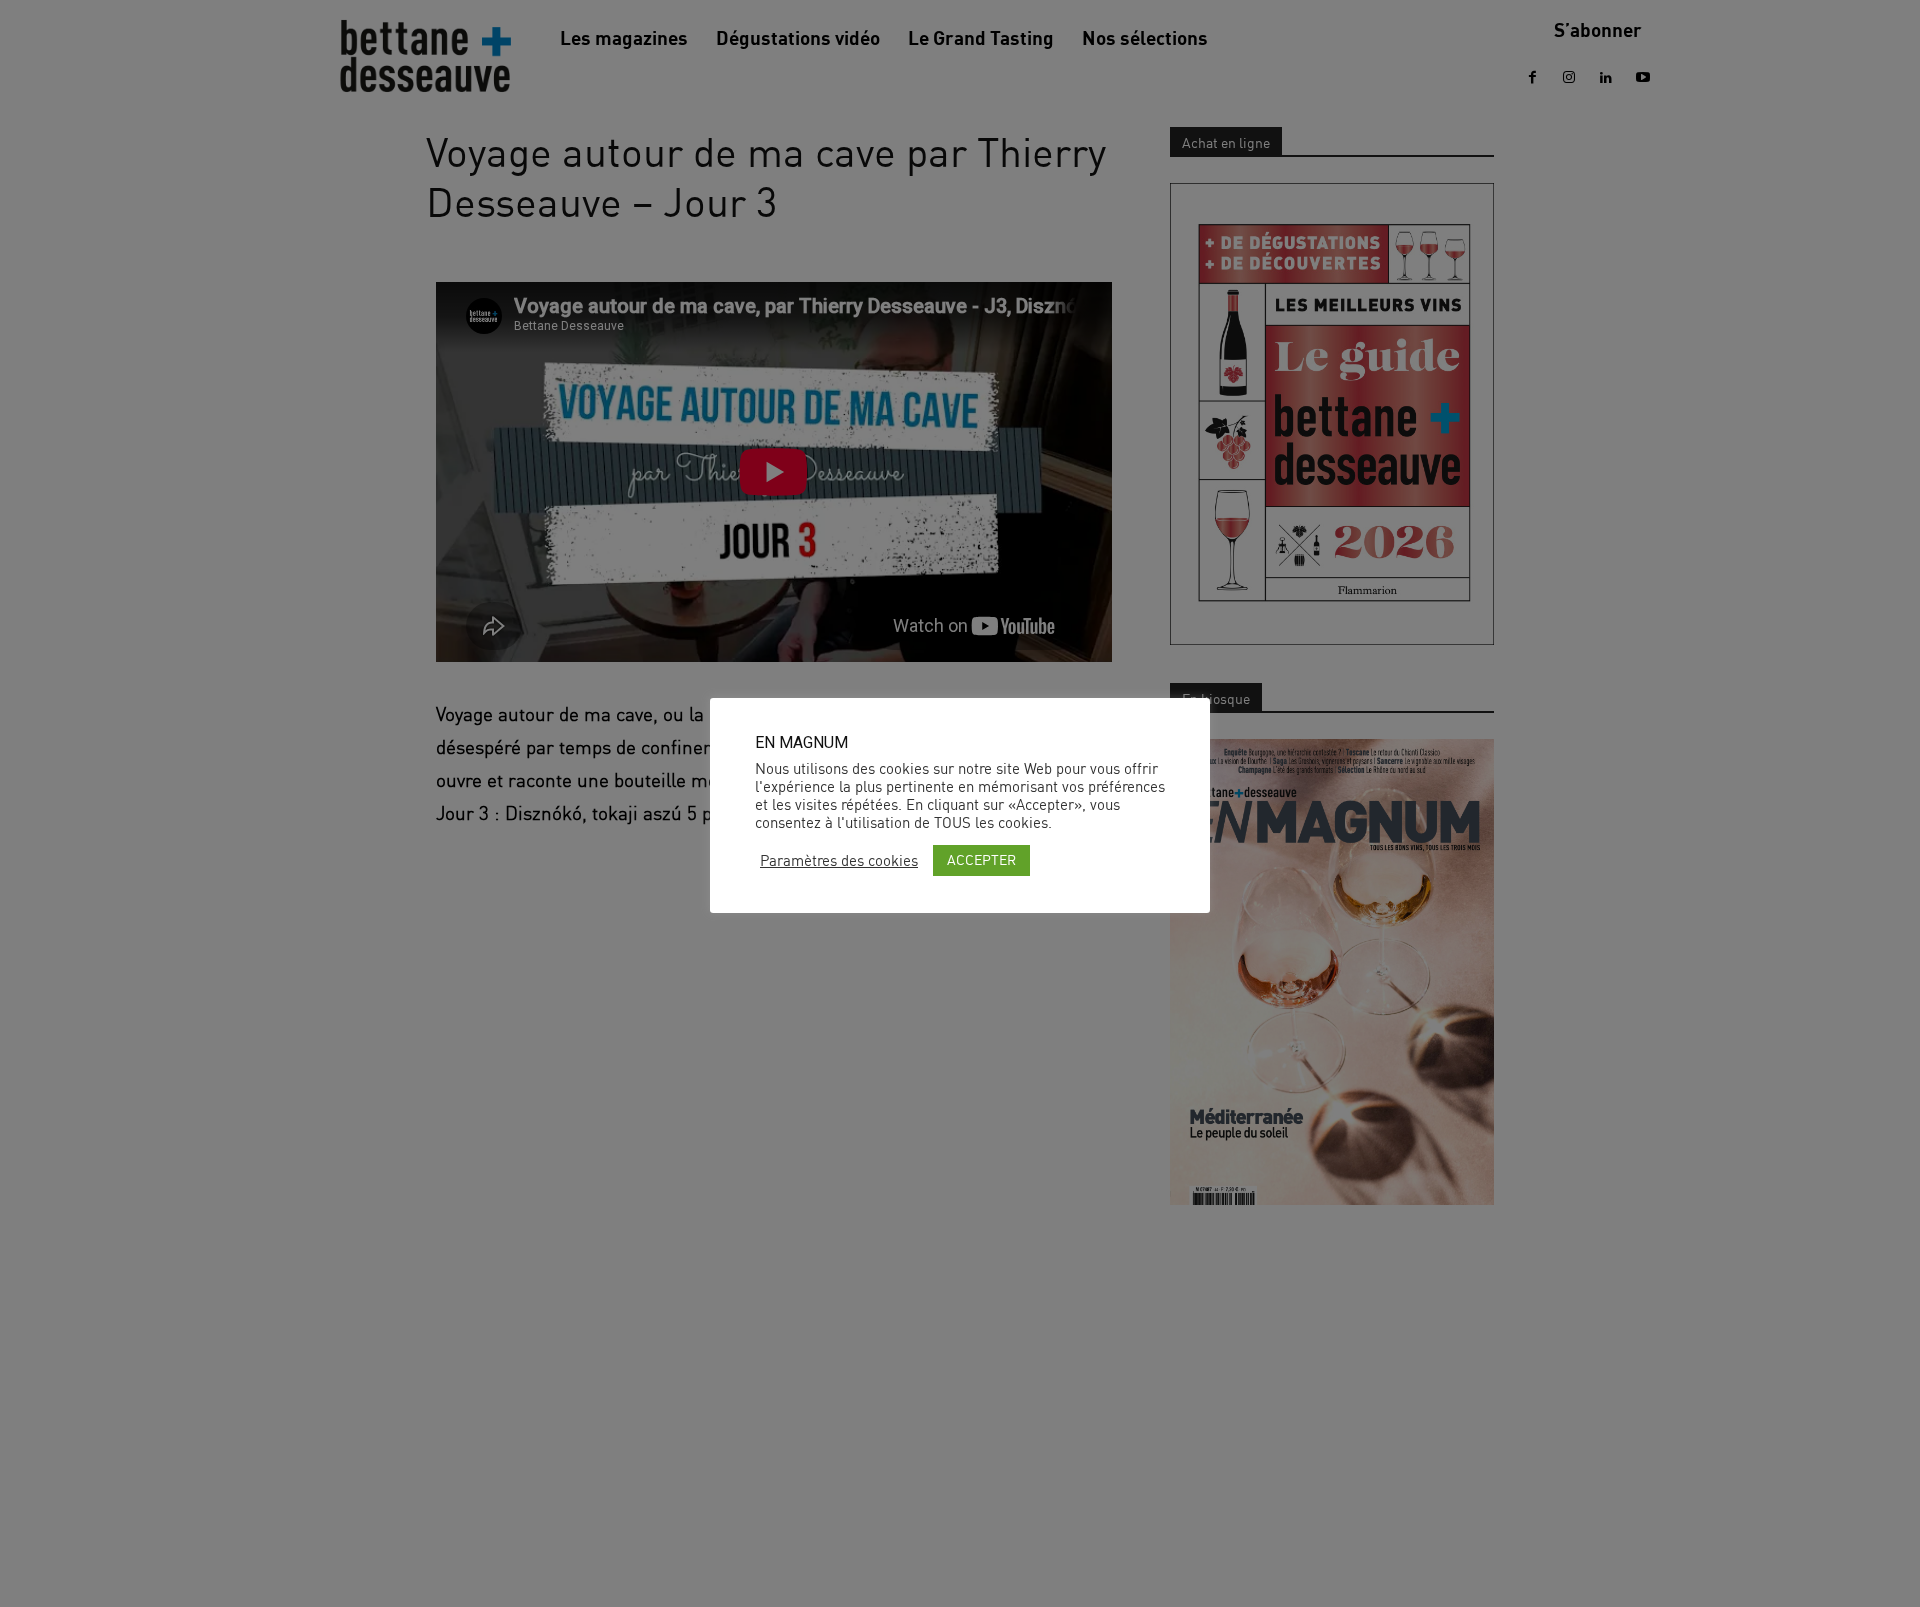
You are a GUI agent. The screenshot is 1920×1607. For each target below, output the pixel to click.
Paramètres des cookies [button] (839, 861)
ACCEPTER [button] (981, 859)
